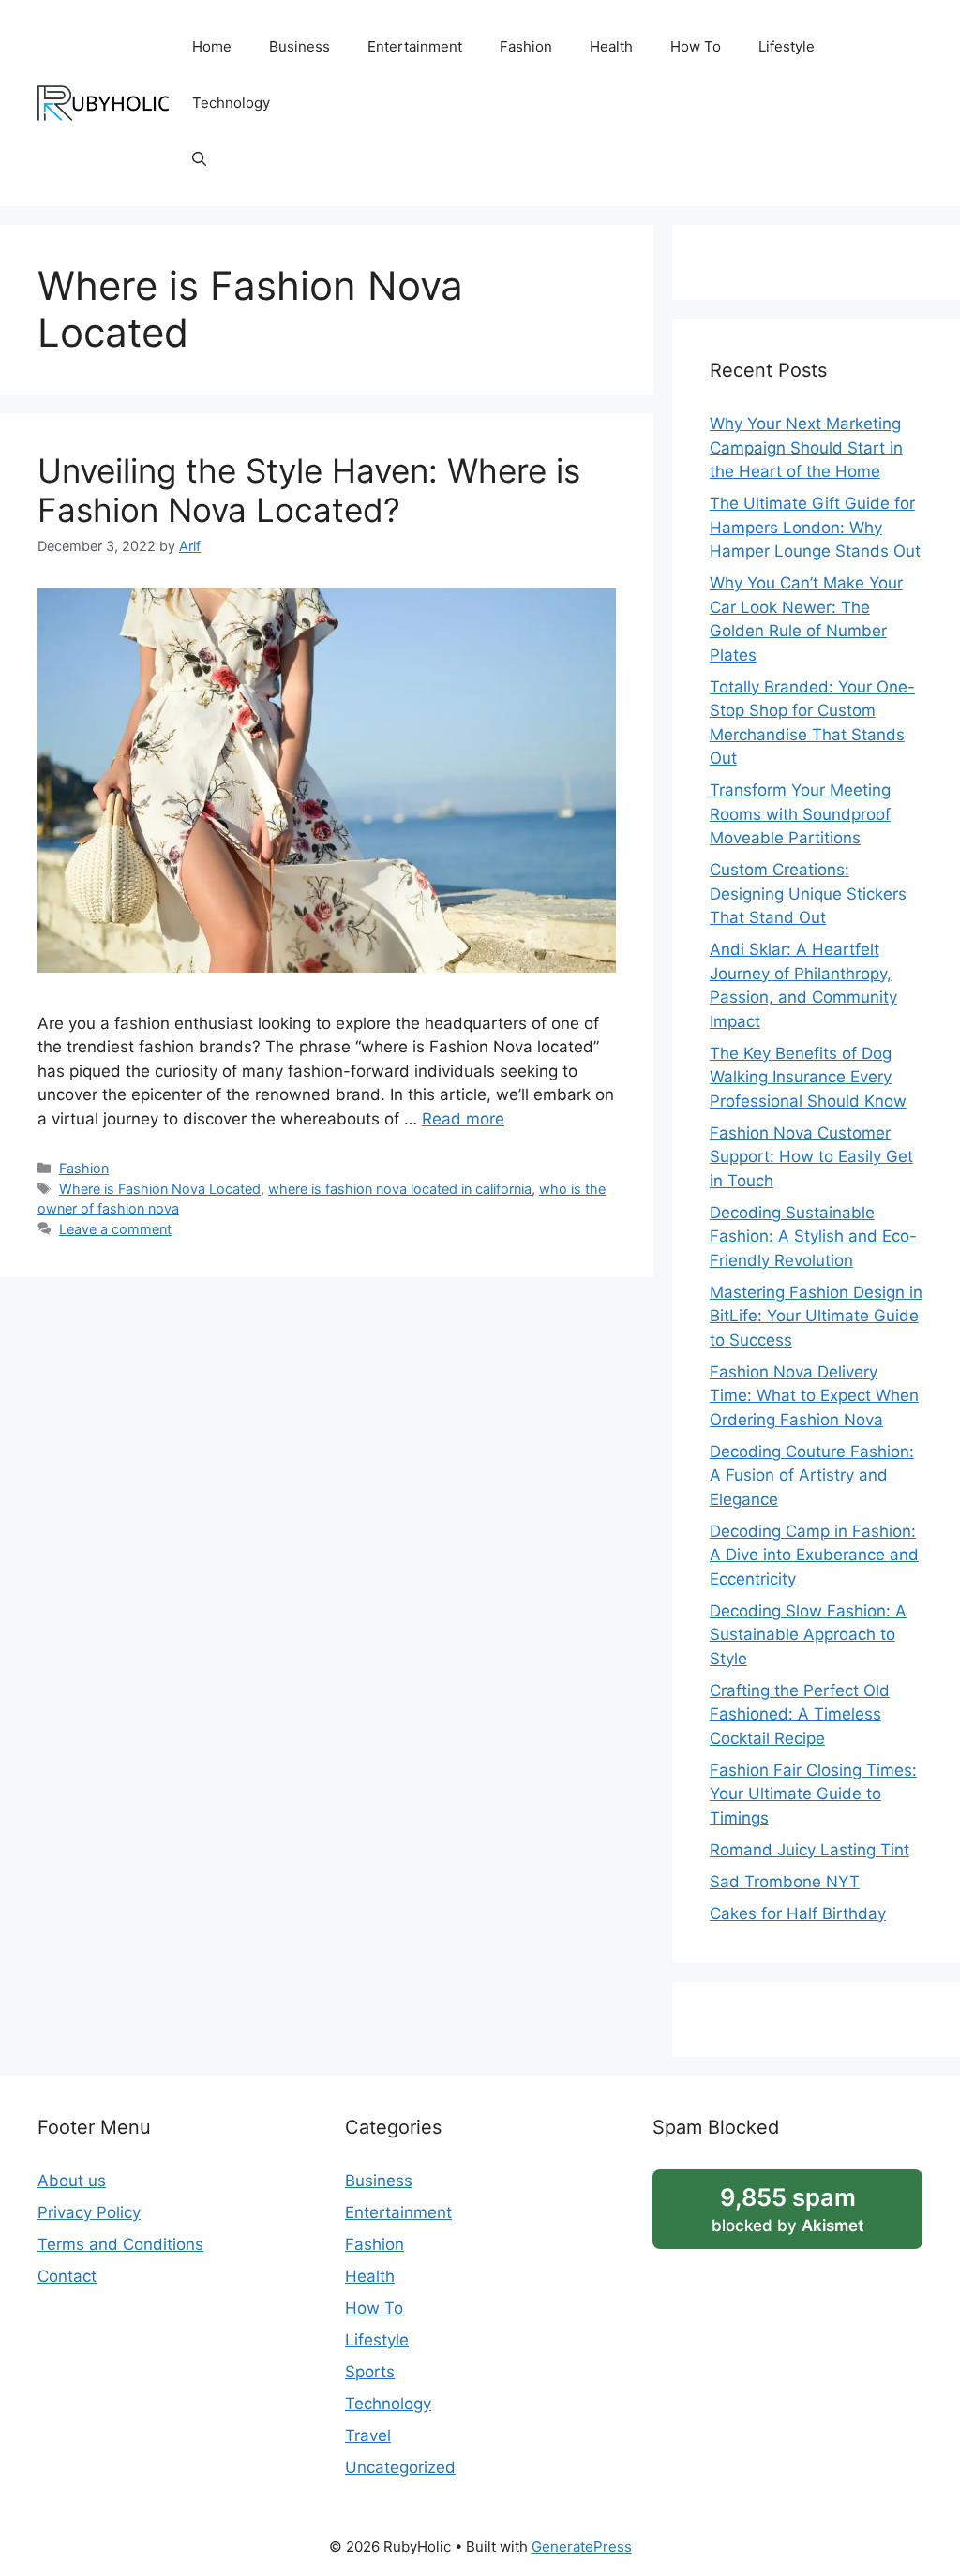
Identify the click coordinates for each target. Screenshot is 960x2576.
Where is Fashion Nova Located (160, 1189)
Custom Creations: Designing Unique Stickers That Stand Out (808, 893)
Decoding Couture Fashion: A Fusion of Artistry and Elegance (812, 1475)
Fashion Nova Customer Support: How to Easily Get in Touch (811, 1157)
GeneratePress (582, 2546)
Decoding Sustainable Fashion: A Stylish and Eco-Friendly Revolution (813, 1236)
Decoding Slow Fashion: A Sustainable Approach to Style (808, 1635)
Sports (370, 2372)
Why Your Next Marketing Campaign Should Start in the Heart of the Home (806, 447)
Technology (231, 103)
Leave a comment (115, 1229)
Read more (463, 1119)
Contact (67, 2276)
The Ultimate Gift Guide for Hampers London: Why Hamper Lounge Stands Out (815, 527)
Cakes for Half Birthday (798, 1913)
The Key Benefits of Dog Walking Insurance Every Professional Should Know (808, 1077)
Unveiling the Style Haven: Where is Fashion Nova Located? (309, 490)
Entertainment (415, 46)
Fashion (526, 46)
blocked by (787, 2209)
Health (611, 46)
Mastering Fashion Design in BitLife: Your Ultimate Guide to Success (816, 1316)
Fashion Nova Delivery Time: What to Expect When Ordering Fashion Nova (814, 1396)
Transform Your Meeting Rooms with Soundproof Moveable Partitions (800, 814)
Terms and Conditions (120, 2244)
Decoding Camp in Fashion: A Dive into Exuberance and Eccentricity (814, 1555)
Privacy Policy (89, 2212)
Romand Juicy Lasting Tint (810, 1850)
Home (212, 46)
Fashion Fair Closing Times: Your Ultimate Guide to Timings (813, 1794)
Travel (368, 2435)
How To (696, 46)
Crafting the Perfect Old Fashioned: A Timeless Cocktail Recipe (800, 1714)
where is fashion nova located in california (400, 1189)
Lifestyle (787, 46)
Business (300, 46)
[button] (199, 159)
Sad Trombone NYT (785, 1882)
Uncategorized (400, 2467)
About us (72, 2181)
